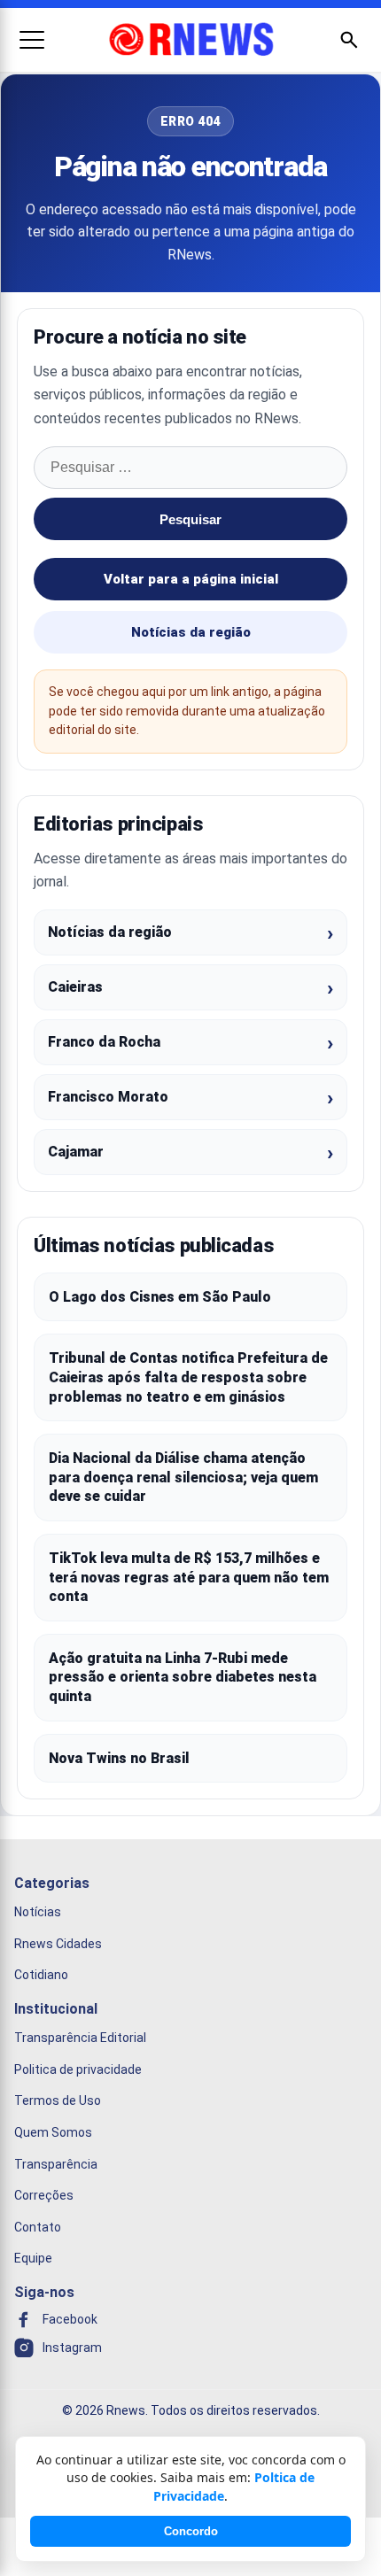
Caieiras (75, 987)
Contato (38, 2227)
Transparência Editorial (80, 2038)
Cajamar (76, 1152)
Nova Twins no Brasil (119, 1758)
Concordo (191, 2531)
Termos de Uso (58, 2100)
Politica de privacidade (78, 2069)
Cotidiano (41, 1975)
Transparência (56, 2164)
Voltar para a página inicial (191, 579)
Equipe (33, 2258)
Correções (44, 2195)
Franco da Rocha (104, 1042)
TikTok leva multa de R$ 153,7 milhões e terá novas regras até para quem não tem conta (189, 1577)
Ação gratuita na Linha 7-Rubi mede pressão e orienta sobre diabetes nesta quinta (183, 1677)
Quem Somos (53, 2132)
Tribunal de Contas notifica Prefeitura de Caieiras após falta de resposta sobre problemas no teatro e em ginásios (188, 1377)
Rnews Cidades (58, 1944)
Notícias (38, 1912)
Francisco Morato (108, 1097)
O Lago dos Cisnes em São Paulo (160, 1297)
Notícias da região (191, 632)
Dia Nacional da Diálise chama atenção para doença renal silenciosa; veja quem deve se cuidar (183, 1477)
